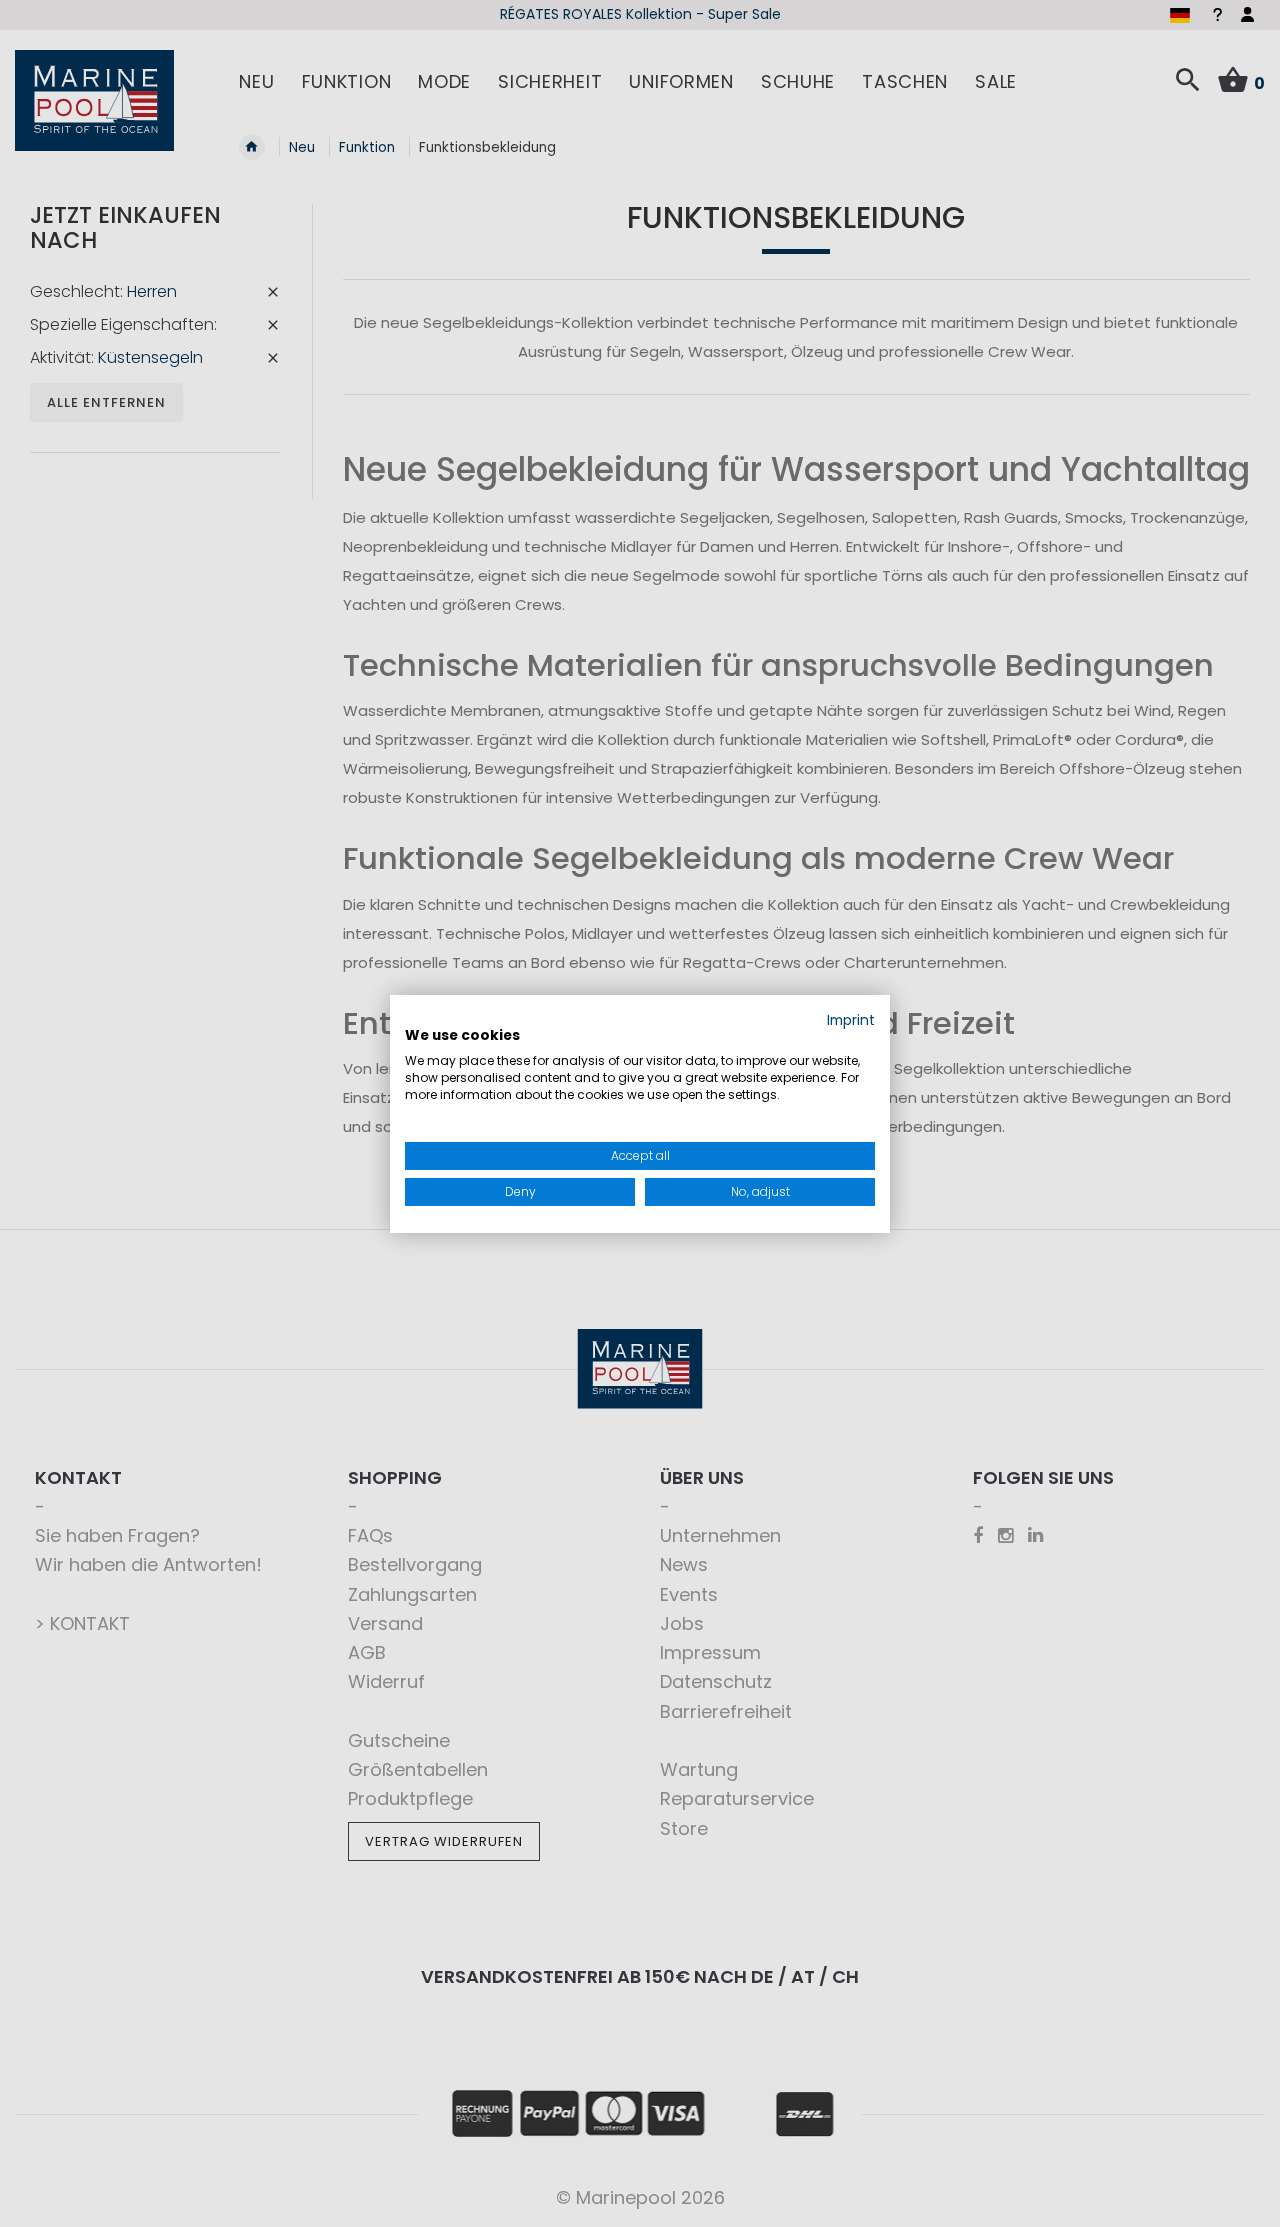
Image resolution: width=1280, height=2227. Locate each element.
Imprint (851, 1019)
